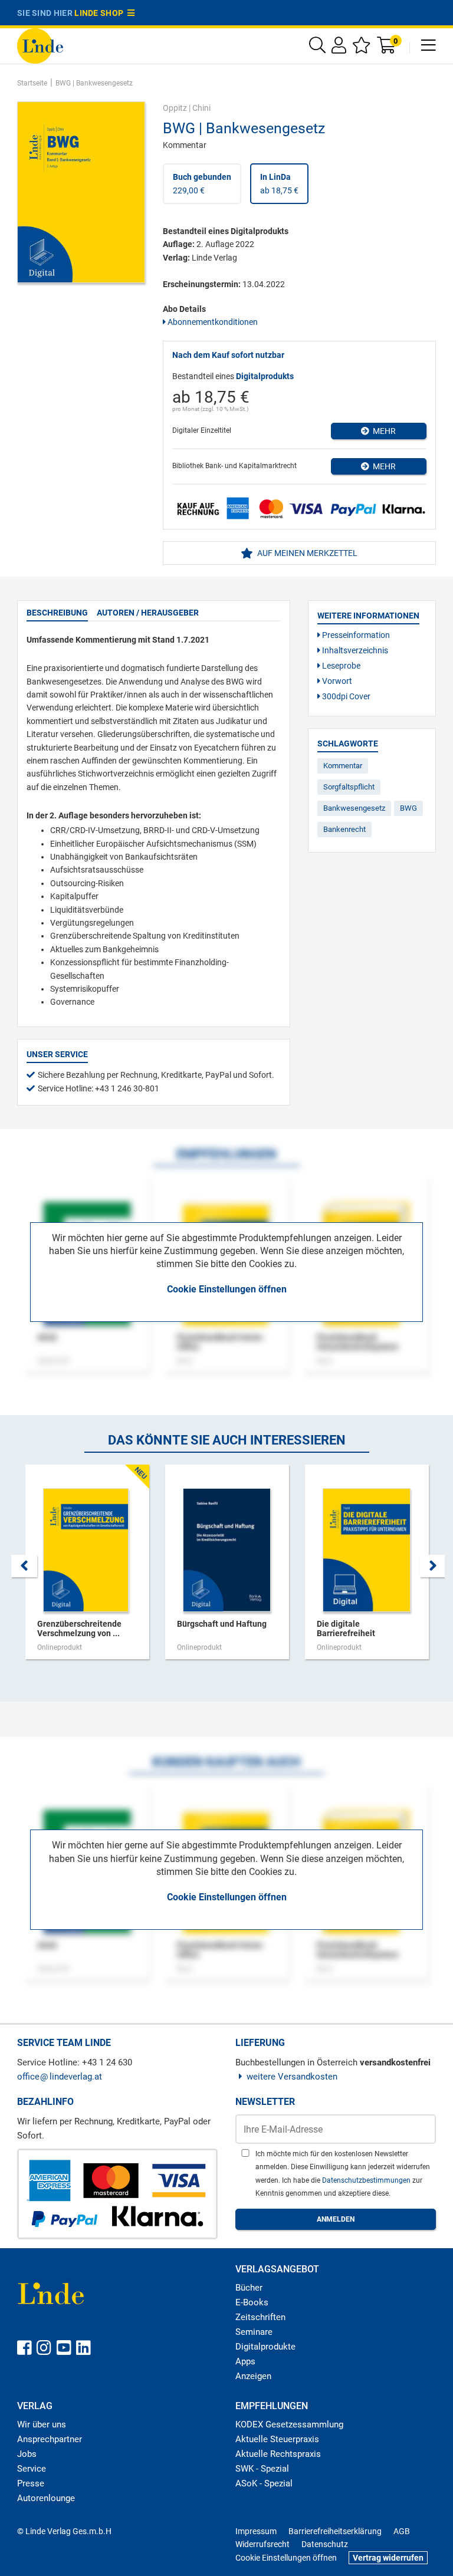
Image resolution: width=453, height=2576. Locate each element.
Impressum (256, 2531)
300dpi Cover (345, 696)
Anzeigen (253, 2376)
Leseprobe (340, 666)
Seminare (254, 2332)
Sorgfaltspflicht (349, 787)
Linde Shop (101, 13)
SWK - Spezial (262, 2469)
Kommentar (343, 766)
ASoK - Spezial (264, 2483)
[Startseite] (40, 45)
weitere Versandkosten (292, 2077)
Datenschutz (325, 2544)
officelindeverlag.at (60, 2077)
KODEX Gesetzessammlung (289, 2424)
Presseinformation (355, 635)
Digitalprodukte (265, 2347)
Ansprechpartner (50, 2439)
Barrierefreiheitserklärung (335, 2531)
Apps (245, 2361)
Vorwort (336, 681)
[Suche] (317, 48)
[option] (87, 1568)
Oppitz (175, 108)
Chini (201, 108)
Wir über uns (42, 2424)
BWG (408, 808)
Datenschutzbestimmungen (367, 2180)
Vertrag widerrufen (388, 2558)
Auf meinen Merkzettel (306, 553)
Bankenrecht (344, 829)
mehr (383, 431)
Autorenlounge (46, 2498)
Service (32, 2469)
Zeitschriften (260, 2317)
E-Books (252, 2302)
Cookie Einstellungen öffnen (227, 1289)
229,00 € (202, 183)
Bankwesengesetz (354, 808)
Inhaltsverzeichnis (354, 650)
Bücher (249, 2288)
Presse (31, 2483)
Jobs (27, 2454)
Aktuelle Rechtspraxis (278, 2454)
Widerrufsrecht (262, 2544)
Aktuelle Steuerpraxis (277, 2439)
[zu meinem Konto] (339, 48)
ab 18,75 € (279, 183)
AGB (402, 2531)
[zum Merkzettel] (362, 48)
